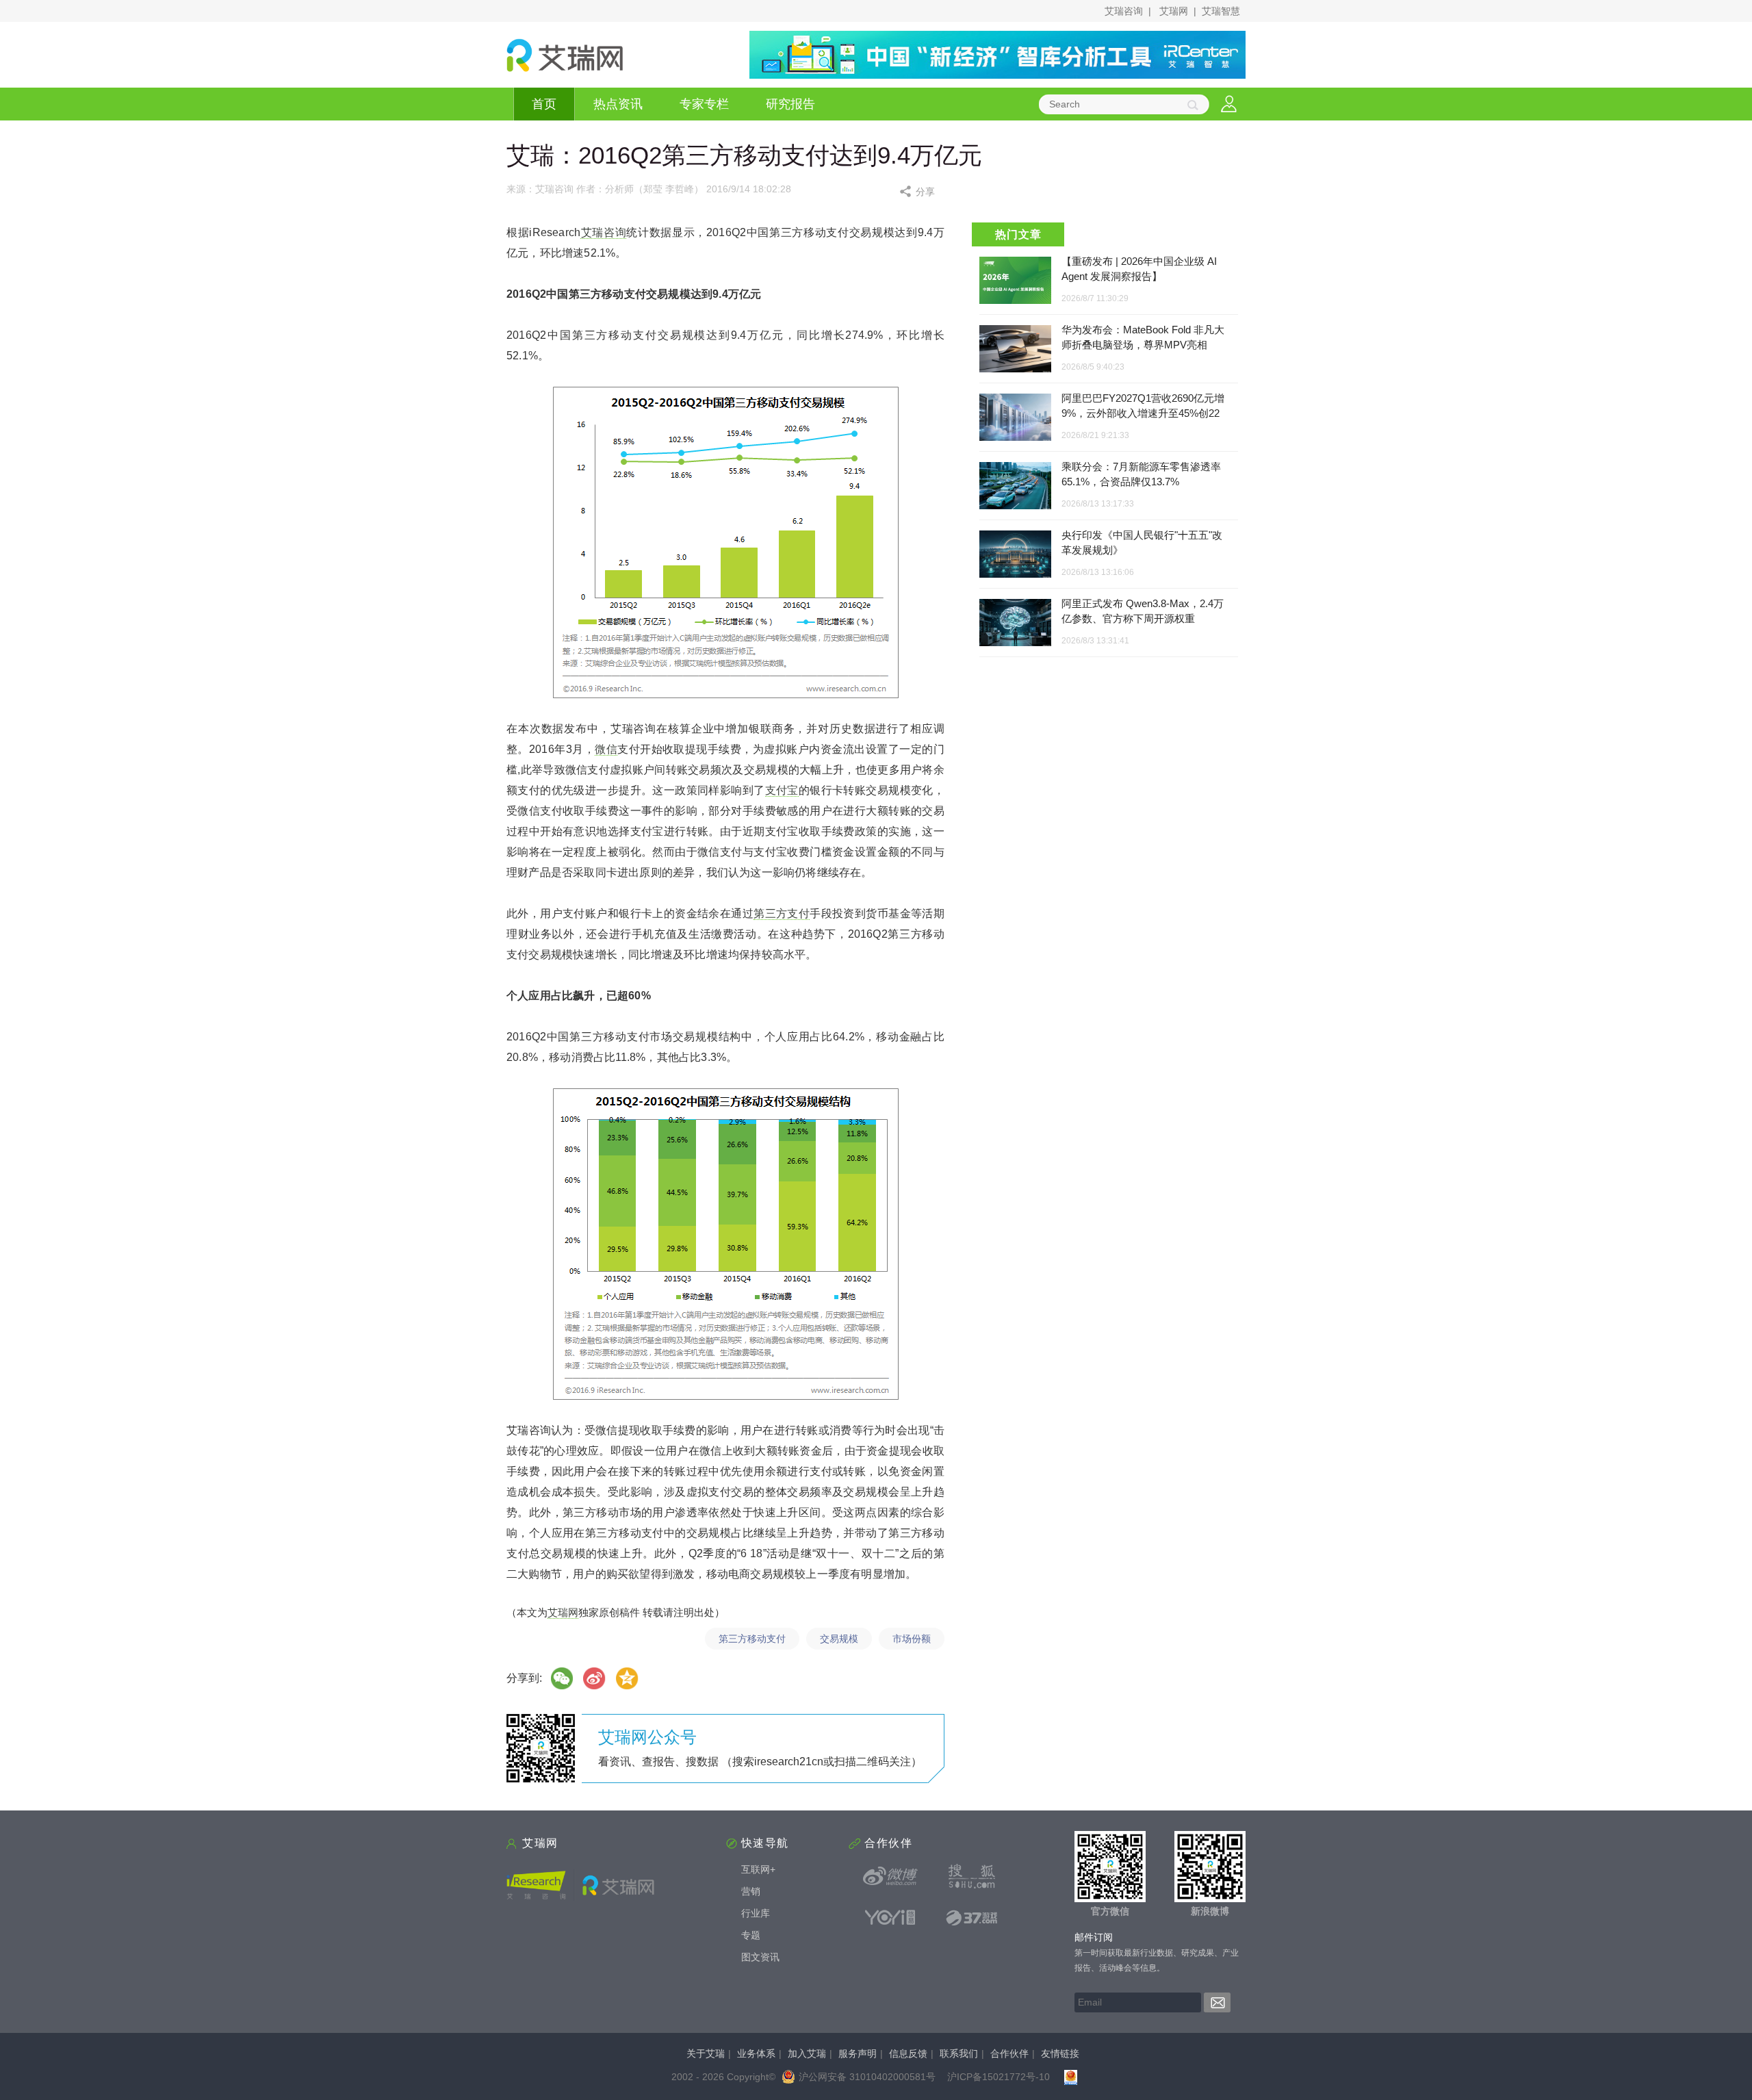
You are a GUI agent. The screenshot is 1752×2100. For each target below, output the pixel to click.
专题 (751, 1935)
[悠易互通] (890, 1917)
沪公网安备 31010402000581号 (867, 2077)
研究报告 (790, 104)
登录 (1229, 104)
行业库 (756, 1913)
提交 (1217, 2002)
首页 (544, 104)
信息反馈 (908, 2053)
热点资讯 (618, 104)
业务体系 (756, 2053)
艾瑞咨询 (1124, 11)
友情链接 (1060, 2053)
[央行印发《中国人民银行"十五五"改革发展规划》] (1015, 555)
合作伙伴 (1009, 2053)
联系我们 (959, 2053)
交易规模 (839, 1639)
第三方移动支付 (752, 1639)
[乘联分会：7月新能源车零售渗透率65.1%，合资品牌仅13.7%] (1015, 486)
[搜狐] (972, 1876)
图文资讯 (760, 1957)
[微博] (595, 1678)
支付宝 (782, 790)
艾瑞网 (1174, 11)
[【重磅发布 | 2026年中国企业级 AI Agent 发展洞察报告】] (1015, 280)
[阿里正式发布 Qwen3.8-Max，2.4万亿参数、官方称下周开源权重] (1015, 623)
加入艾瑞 (807, 2053)
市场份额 (912, 1639)
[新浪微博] (890, 1876)
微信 (606, 749)
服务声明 (858, 2053)
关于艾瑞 (706, 2053)
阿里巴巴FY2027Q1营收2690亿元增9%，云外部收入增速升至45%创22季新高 (1143, 413)
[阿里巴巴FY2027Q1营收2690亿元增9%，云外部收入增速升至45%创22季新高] (1015, 418)
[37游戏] (972, 1917)
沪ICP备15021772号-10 (999, 2077)
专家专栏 (704, 104)
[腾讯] (628, 1678)
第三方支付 (782, 913)
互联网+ (758, 1869)
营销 (751, 1891)
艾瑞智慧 (1221, 11)
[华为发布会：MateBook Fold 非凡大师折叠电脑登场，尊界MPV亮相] (1015, 349)
